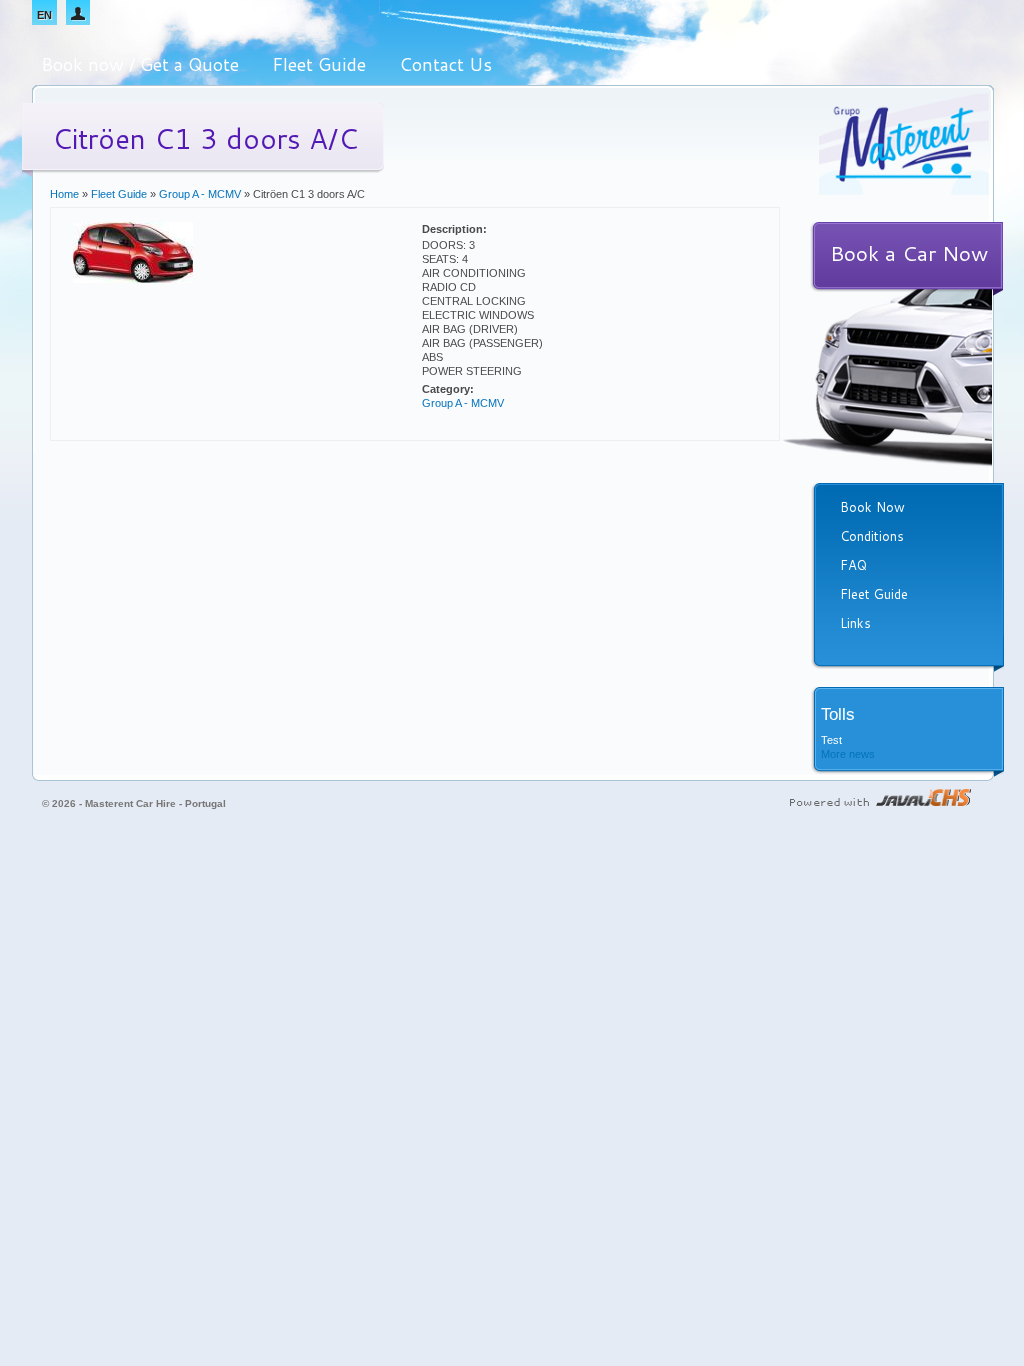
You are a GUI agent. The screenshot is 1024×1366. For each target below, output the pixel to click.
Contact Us (445, 64)
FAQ (853, 565)
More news (848, 754)
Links (855, 623)
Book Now (872, 507)
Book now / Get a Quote (140, 64)
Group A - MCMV (200, 194)
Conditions (872, 536)
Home (64, 194)
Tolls (838, 714)
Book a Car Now (909, 253)
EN (44, 15)
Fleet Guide (319, 64)
